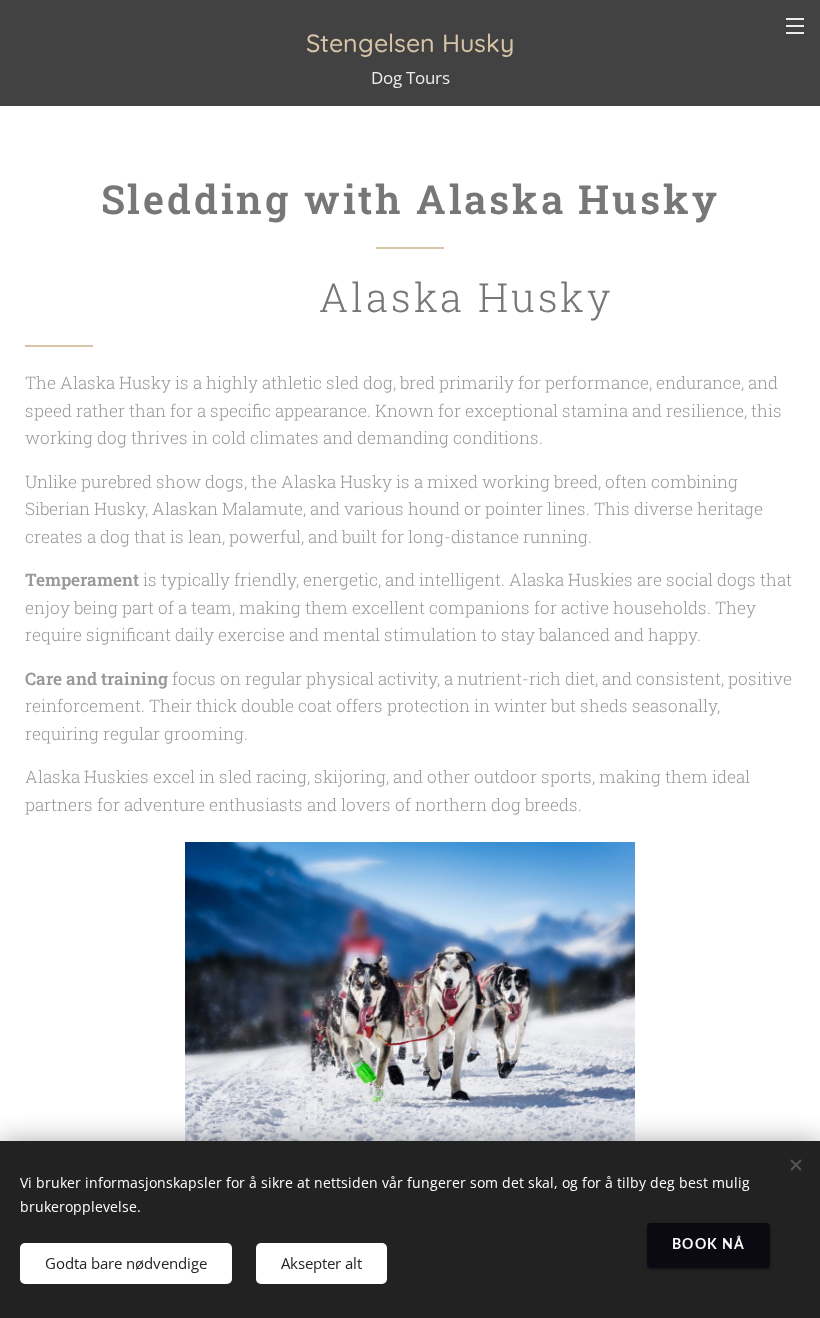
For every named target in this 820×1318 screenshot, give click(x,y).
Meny (795, 25)
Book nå (708, 1245)
